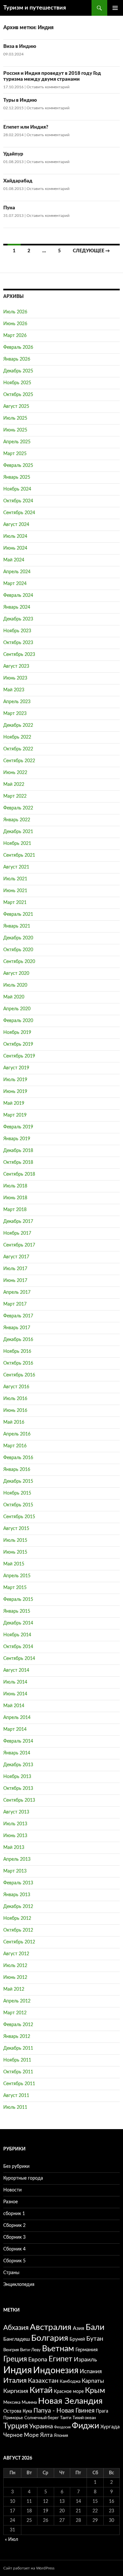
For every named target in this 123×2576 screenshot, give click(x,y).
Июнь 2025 (15, 430)
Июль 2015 (15, 1540)
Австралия (51, 2327)
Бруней (77, 2339)
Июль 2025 (15, 418)
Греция (15, 2359)
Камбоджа (70, 2381)
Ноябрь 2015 (17, 1493)
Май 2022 (14, 785)
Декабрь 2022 (18, 725)
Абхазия (16, 2328)
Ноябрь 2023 (17, 631)
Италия (15, 2381)
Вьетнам (58, 2349)
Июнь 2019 (15, 1092)
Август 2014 (16, 1670)
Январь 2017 (17, 1328)
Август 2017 (16, 1257)
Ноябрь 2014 (17, 1635)
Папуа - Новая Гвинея (64, 2411)
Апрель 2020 (17, 1009)
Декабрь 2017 (18, 1222)
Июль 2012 (15, 1966)
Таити (66, 2418)
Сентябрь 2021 (19, 855)
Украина (41, 2427)
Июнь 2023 (15, 678)
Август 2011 (16, 2096)
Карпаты (93, 2381)
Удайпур (13, 154)
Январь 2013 (17, 1895)
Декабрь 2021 (18, 832)
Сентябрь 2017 (19, 1245)
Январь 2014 (17, 1753)
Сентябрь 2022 (19, 761)
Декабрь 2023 (18, 619)
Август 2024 (16, 525)
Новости (12, 2190)
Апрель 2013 (17, 1859)
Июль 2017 (15, 1269)
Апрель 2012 (17, 2001)
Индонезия (56, 2370)
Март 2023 (15, 714)
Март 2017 (15, 1304)
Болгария (50, 2338)
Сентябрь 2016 (19, 1375)
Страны (11, 2273)
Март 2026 (15, 336)
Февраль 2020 (18, 1021)
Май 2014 (14, 1706)
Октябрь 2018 (18, 1162)
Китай (41, 2390)
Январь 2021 (17, 926)
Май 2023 (14, 690)
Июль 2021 (15, 879)
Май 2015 (14, 1564)
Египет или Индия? (26, 127)
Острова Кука (18, 2411)
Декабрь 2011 (18, 2048)
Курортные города (23, 2178)
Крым (95, 2391)
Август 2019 (16, 1068)
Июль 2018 (15, 1186)
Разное (10, 2202)
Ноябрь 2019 (17, 1033)
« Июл (11, 2540)
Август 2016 (16, 1387)
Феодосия (62, 2427)
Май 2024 (14, 560)
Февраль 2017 (18, 1316)
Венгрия (11, 2350)
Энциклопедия (19, 2285)
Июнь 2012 (15, 1978)
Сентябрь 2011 (19, 2084)
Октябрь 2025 (18, 395)
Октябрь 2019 (18, 1044)
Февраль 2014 (18, 1741)
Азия (79, 2328)
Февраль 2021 (18, 914)
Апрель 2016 (17, 1434)
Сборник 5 (14, 2261)
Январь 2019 (17, 1139)
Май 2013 (14, 1848)
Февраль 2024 (18, 596)
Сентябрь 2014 (19, 1659)
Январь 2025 (17, 477)
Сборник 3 (14, 2237)
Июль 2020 (15, 985)
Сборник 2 (14, 2226)
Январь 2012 (17, 2037)
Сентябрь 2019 (19, 1056)
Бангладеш (17, 2339)
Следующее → (91, 251)
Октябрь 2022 (18, 749)
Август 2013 (16, 1812)
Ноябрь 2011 (17, 2060)
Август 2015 (16, 1529)
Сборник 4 (14, 2249)
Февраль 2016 (18, 1458)
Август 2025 (16, 407)
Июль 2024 (15, 536)
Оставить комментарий (48, 87)
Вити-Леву (30, 2350)
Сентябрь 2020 (19, 962)
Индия (18, 2370)
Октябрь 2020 (18, 950)
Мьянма (29, 2402)
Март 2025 (15, 454)
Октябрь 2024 (18, 501)
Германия (87, 2350)
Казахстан (43, 2381)
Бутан (95, 2339)
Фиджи (85, 2426)
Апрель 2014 (17, 1718)
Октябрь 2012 (18, 1930)
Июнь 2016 (15, 1411)
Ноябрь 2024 (17, 489)
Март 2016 (15, 1446)
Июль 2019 (15, 1080)
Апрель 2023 (17, 702)
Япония (61, 2436)
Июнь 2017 (15, 1281)
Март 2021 (15, 903)
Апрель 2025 (17, 442)
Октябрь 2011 (18, 2072)
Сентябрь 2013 (19, 1800)
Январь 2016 (17, 1470)
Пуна (9, 208)
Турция (16, 2426)
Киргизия (16, 2391)
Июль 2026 (15, 312)
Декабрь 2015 (18, 1481)
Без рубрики (16, 2167)
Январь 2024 (17, 607)
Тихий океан (84, 2418)
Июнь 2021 (15, 891)
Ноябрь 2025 (17, 383)
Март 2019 (15, 1115)
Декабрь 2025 (18, 371)
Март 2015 (15, 1588)
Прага (102, 2411)
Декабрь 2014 (18, 1623)
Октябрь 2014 (18, 1647)
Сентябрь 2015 (19, 1517)
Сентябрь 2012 (19, 1942)
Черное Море (21, 2435)
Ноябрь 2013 (17, 1777)
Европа (38, 2360)
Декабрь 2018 (18, 1151)
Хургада (110, 2427)
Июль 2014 (15, 1682)
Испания (91, 2371)
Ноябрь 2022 (17, 737)
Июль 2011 (15, 2107)
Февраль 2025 (18, 466)
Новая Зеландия (70, 2401)
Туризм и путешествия (35, 8)
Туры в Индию (20, 100)
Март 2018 (15, 1210)
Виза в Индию (20, 46)
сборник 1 (14, 2214)
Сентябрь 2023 (19, 655)
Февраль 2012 (18, 2025)
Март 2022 (15, 796)
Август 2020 (16, 974)
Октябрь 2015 (18, 1505)
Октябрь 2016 (18, 1363)
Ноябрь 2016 (17, 1351)
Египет (61, 2359)
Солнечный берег (41, 2418)
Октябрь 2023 (18, 643)
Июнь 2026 (15, 324)
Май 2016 (14, 1422)
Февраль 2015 (18, 1600)
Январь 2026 (17, 359)
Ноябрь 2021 (17, 844)
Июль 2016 (15, 1399)
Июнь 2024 (15, 548)
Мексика (12, 2402)
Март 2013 (15, 1871)
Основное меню (115, 8)
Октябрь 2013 (18, 1789)
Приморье (13, 2418)
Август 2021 (16, 867)
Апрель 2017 (17, 1292)
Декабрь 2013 (18, 1765)
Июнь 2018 (15, 1198)
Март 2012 (15, 2013)
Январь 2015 (17, 1611)
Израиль (85, 2360)
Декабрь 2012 (18, 1907)
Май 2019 (14, 1103)
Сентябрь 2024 (19, 513)
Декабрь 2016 (18, 1340)
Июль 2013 (15, 1824)
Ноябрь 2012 (17, 1918)
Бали (95, 2327)
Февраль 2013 (18, 1883)
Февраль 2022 (18, 808)
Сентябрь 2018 (19, 1174)
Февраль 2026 (18, 347)
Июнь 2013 (15, 1836)
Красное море (69, 2391)
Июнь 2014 (15, 1694)
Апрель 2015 (17, 1576)
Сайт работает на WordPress (29, 2568)
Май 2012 (14, 1989)
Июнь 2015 (15, 1552)
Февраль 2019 (18, 1127)
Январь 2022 (17, 820)
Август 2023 (16, 666)
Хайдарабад (18, 181)
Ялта (46, 2435)
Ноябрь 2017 (17, 1233)
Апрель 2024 (17, 572)
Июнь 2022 (15, 773)
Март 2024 (15, 584)
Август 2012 (16, 1954)
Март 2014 (15, 1729)
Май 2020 (14, 997)
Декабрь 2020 (18, 938)
